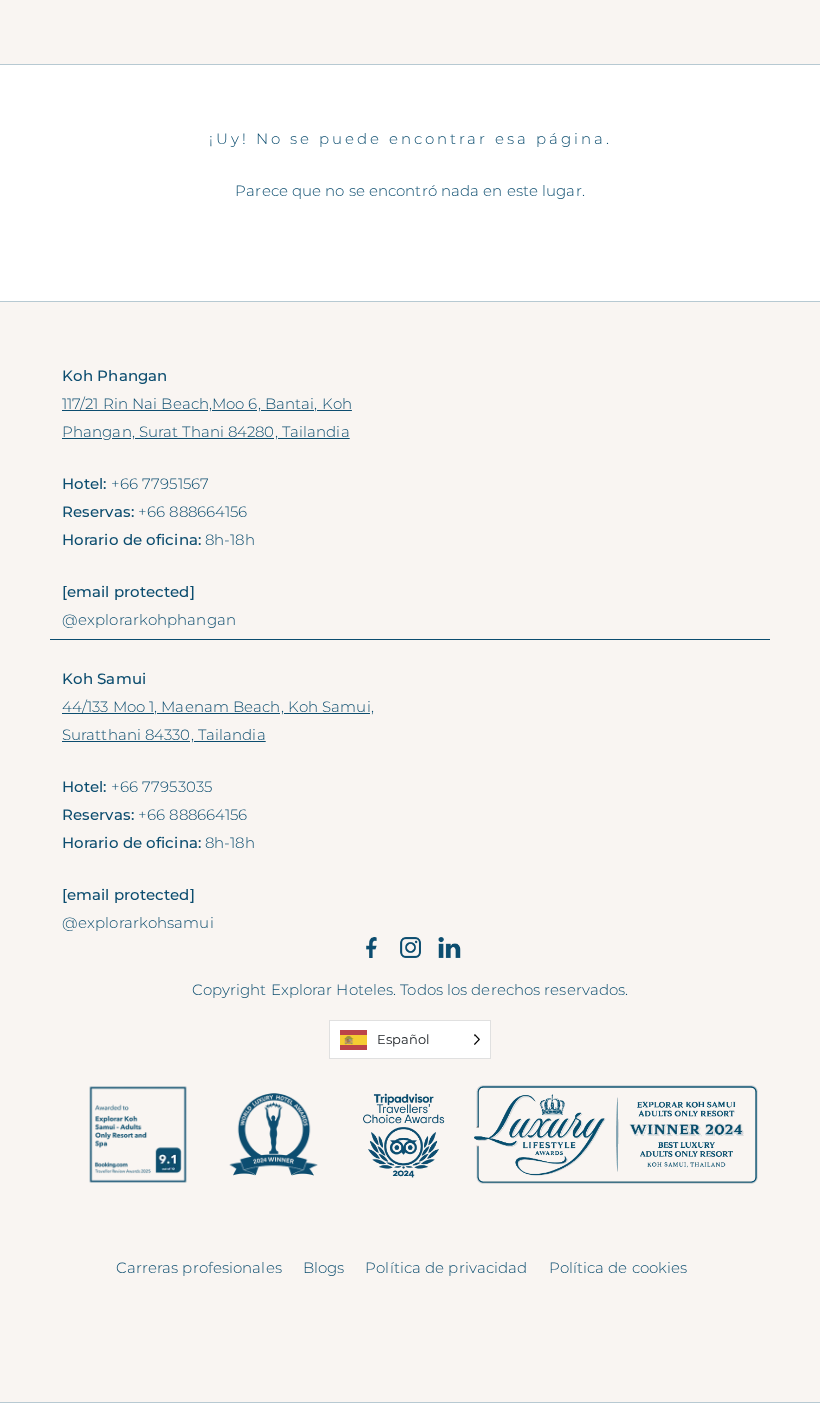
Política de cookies (618, 1267)
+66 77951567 (160, 483)
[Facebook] (371, 948)
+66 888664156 (192, 511)
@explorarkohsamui (138, 922)
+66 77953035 (161, 786)
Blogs (324, 1267)
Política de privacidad (446, 1267)
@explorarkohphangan (149, 619)
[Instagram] (410, 948)
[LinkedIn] (449, 948)
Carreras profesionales (199, 1267)
